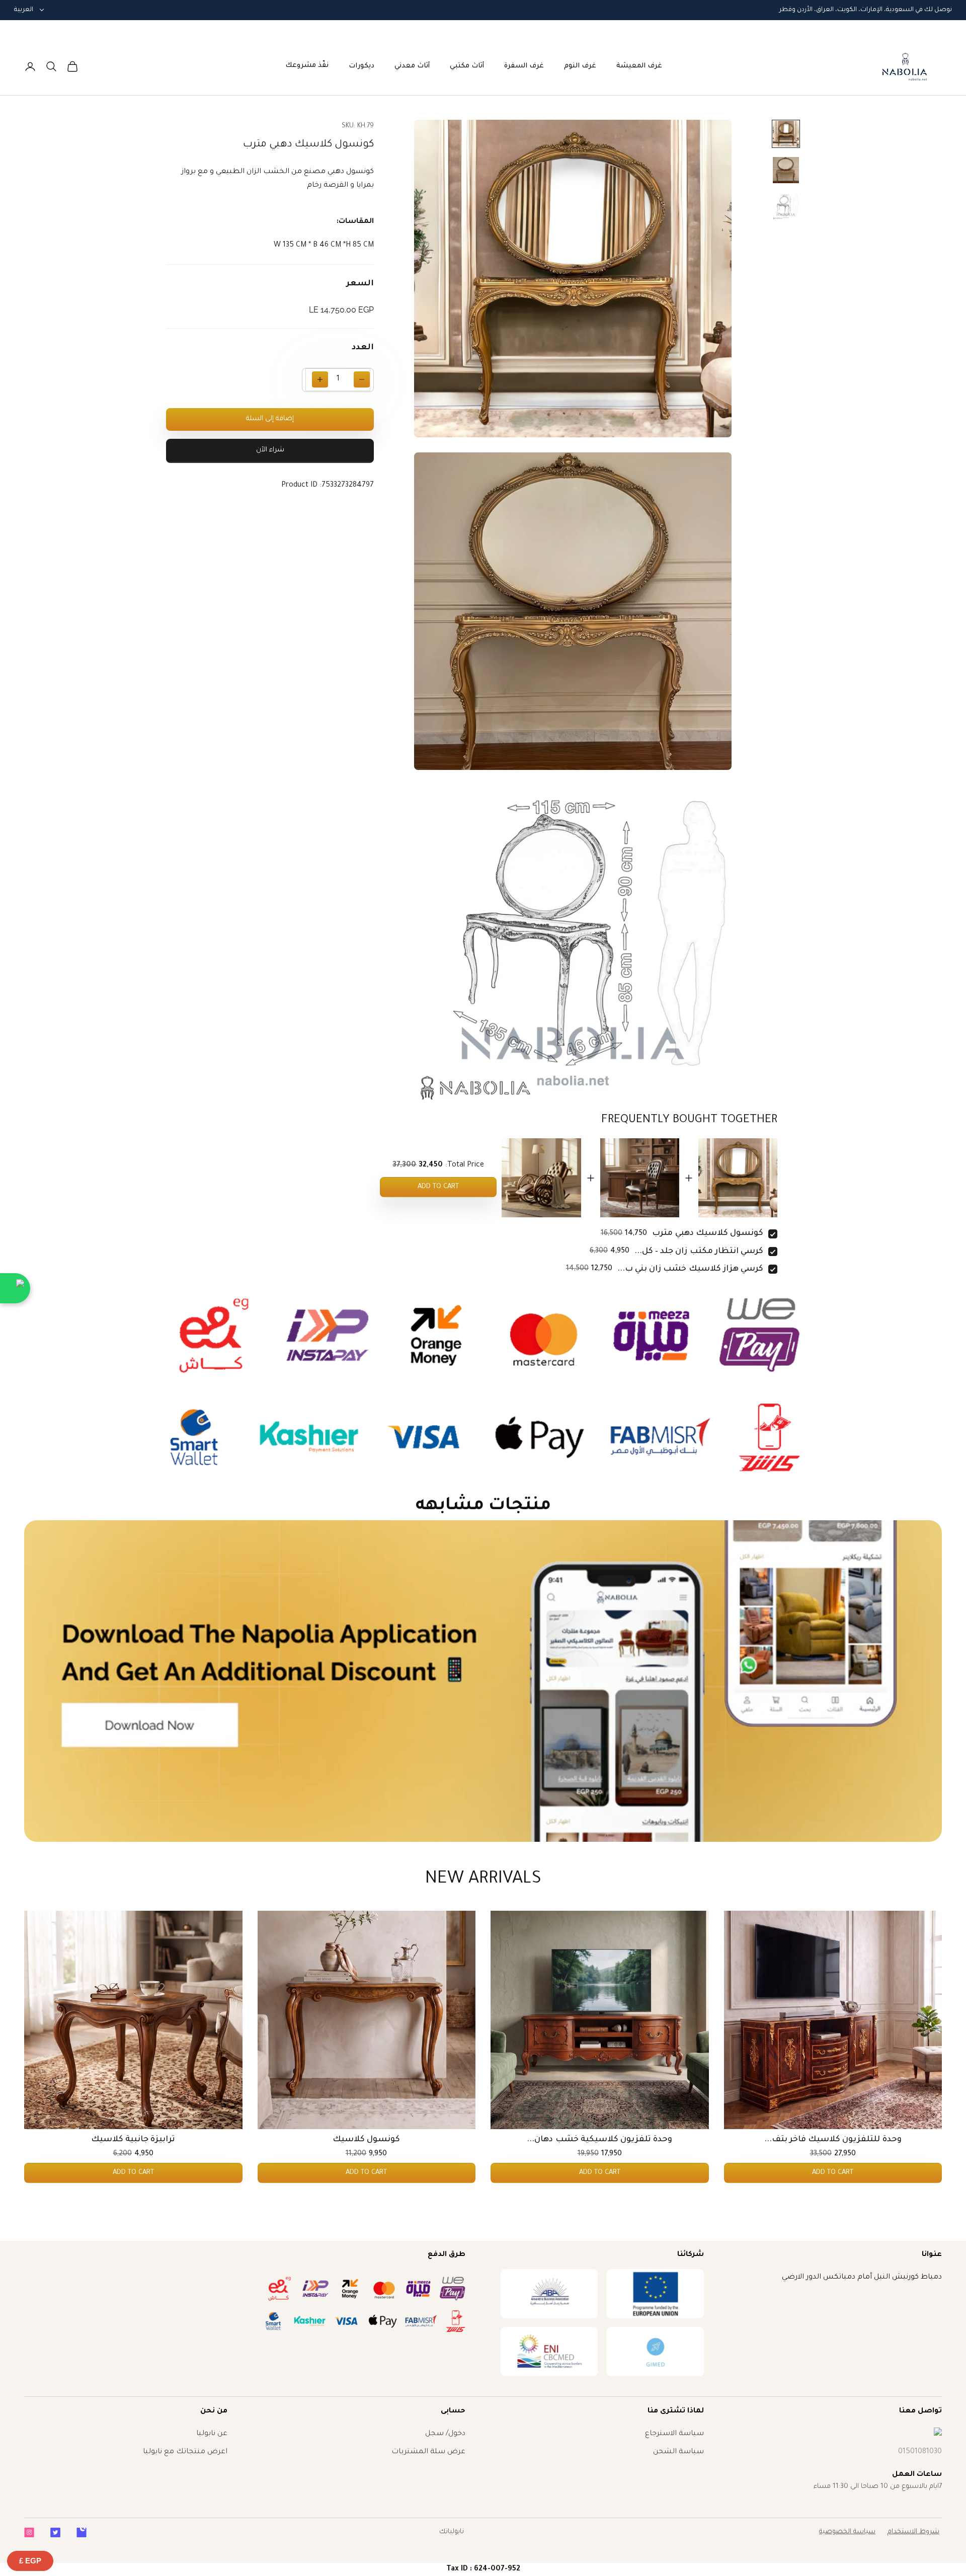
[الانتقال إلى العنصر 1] (786, 134)
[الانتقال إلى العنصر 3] (786, 206)
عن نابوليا (212, 2434)
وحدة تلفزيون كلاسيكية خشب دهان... (599, 2140)
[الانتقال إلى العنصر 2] (786, 170)
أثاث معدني (412, 66)
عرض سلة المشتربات (428, 2452)
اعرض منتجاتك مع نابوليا (185, 2452)
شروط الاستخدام (913, 2532)
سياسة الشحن (678, 2452)
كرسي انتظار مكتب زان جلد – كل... (699, 1252)
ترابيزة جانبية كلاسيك (133, 2140)
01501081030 (920, 2452)
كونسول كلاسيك (366, 2140)
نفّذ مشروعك (307, 66)
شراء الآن (270, 451)
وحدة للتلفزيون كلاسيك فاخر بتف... (833, 2140)
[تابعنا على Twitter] (55, 2532)
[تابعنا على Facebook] (82, 2532)
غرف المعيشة (639, 66)
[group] (483, 1681)
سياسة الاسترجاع (674, 2434)
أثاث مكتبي (467, 66)
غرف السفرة (524, 66)
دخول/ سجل (445, 2434)
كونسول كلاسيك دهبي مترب (708, 1233)
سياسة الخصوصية (847, 2532)
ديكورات (361, 66)
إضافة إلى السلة (270, 419)
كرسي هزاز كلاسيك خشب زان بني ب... (690, 1269)
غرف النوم (580, 66)
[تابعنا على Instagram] (29, 2532)
